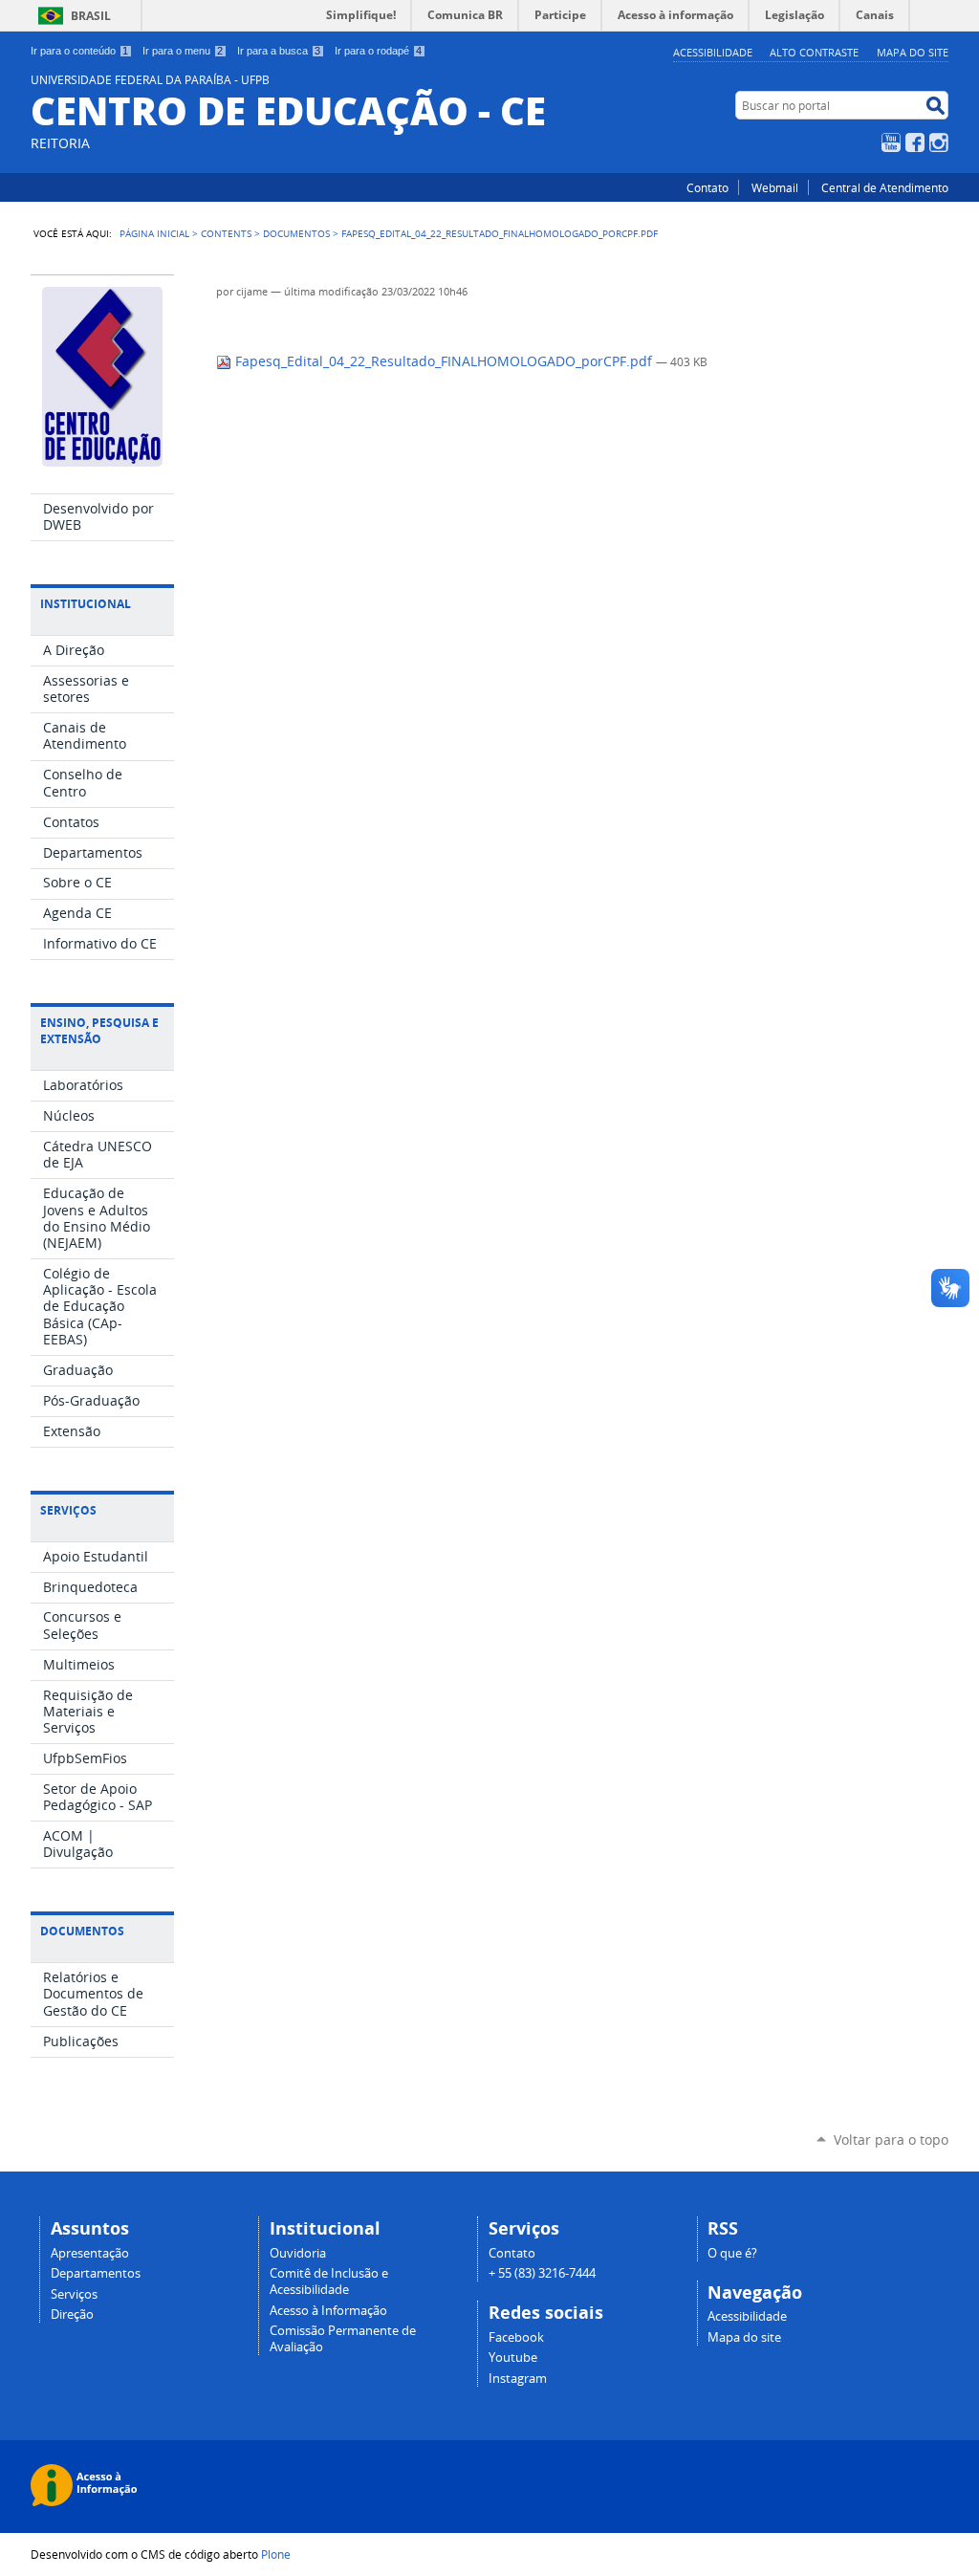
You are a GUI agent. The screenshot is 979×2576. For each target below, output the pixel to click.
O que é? (732, 2253)
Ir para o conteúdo (79, 51)
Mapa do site (913, 52)
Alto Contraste (814, 52)
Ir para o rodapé (378, 51)
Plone (276, 2554)
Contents (226, 233)
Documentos (296, 233)
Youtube (513, 2358)
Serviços (74, 2294)
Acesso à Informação (328, 2311)
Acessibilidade (713, 52)
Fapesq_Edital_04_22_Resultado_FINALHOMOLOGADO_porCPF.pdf (444, 361)
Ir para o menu (183, 51)
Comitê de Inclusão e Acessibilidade (329, 2281)
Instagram (939, 142)
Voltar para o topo (891, 2139)
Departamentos (96, 2273)
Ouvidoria (298, 2253)
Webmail (775, 187)
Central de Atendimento (885, 187)
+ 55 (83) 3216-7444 (542, 2273)
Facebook (915, 142)
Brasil (91, 16)
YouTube (891, 142)
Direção (72, 2314)
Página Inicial (154, 233)
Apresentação (90, 2253)
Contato (707, 187)
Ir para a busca (279, 51)
